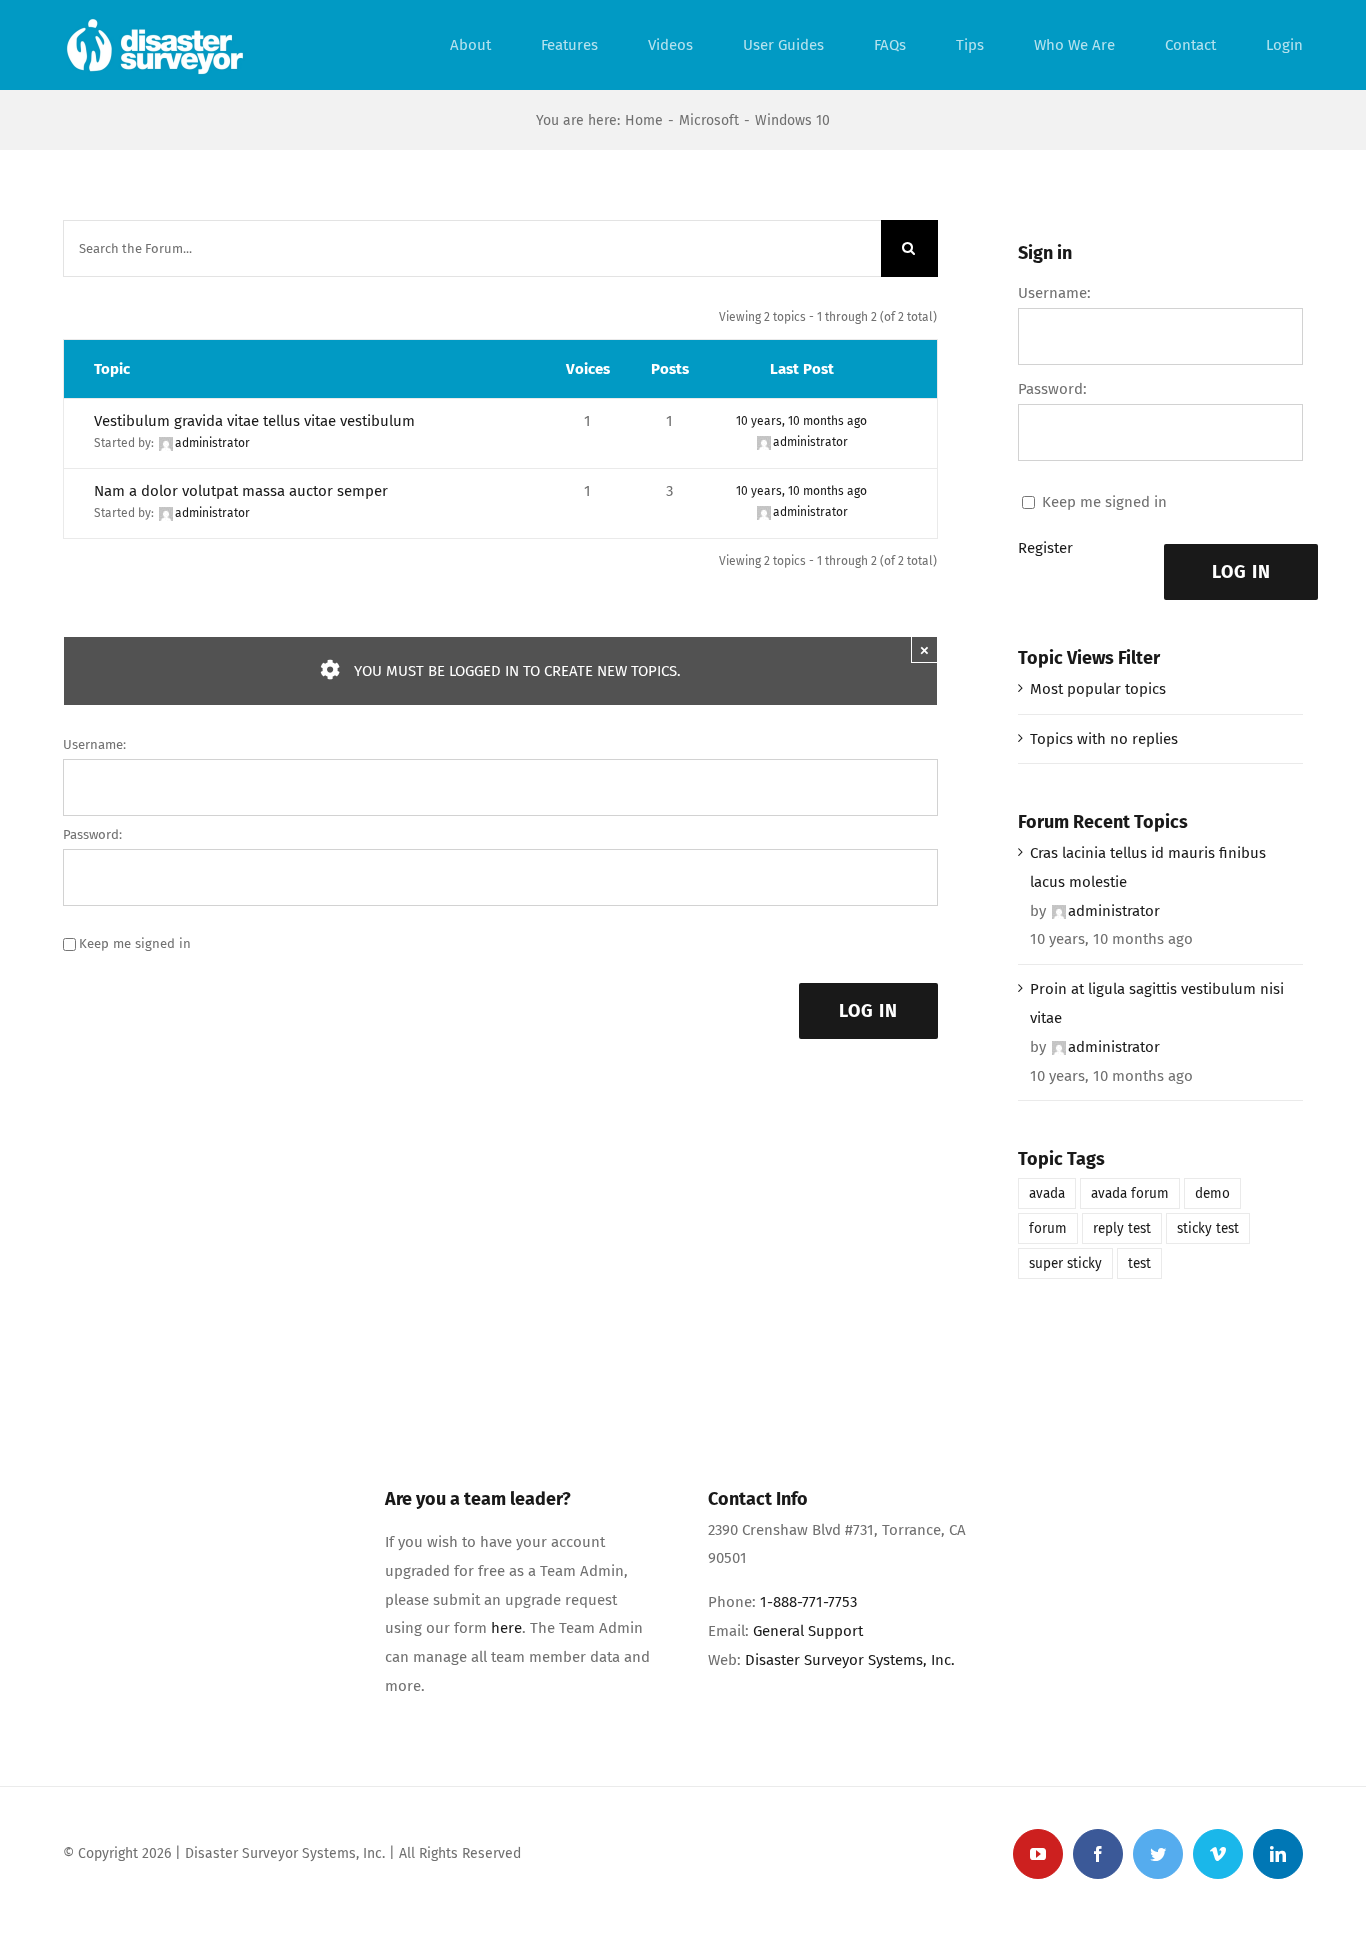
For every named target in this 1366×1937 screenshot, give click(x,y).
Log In (868, 1011)
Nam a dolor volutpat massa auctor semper (241, 491)
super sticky (1065, 1263)
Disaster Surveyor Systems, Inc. (850, 1660)
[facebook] (1098, 1854)
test (1139, 1263)
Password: (92, 834)
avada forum (1130, 1193)
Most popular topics (1098, 689)
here (506, 1628)
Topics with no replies (1104, 739)
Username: (94, 744)
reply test (1122, 1228)
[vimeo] (1218, 1854)
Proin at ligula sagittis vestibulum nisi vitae (1157, 1003)
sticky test (1208, 1228)
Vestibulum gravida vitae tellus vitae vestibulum (254, 421)
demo (1212, 1193)
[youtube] (1038, 1854)
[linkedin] (1278, 1854)
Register (1045, 548)
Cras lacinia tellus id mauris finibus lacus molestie (1148, 867)
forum (1048, 1228)
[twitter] (1158, 1854)
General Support (808, 1631)
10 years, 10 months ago (801, 421)
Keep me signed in (135, 943)
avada (1047, 1193)
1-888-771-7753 (808, 1602)
